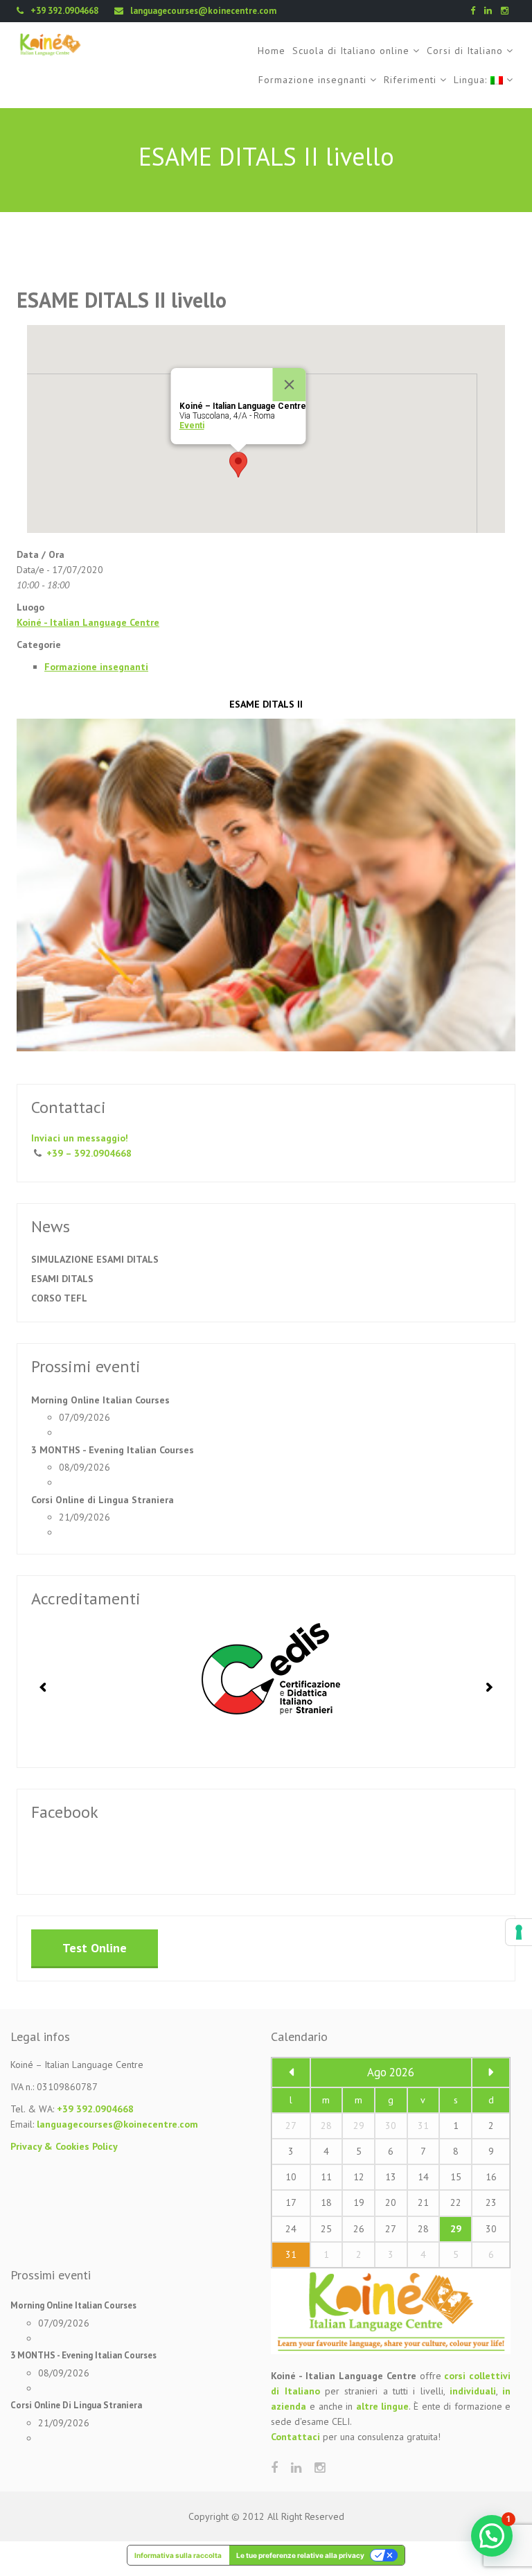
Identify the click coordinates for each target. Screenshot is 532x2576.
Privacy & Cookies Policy (64, 2146)
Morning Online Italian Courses (100, 1400)
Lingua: (472, 80)
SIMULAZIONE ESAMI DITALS (95, 1259)
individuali (473, 2391)
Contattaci (295, 2437)
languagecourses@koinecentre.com (117, 2124)
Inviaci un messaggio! (80, 1138)
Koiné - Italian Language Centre (88, 622)
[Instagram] (508, 11)
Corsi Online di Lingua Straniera (103, 1500)
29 (456, 2229)
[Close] (290, 385)
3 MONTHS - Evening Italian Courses (113, 1450)
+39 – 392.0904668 (89, 1153)
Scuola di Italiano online (351, 51)
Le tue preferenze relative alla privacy (300, 2555)
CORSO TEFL (59, 1298)
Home (272, 51)
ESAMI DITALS (62, 1279)
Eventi (192, 426)
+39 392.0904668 (95, 2109)
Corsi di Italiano (465, 51)
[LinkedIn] (491, 11)
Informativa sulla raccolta (178, 2555)
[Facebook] (476, 11)
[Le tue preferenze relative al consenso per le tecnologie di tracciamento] (519, 1932)
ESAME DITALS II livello (122, 300)
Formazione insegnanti (312, 80)
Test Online (95, 1948)
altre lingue (383, 2406)
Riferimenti (410, 80)
